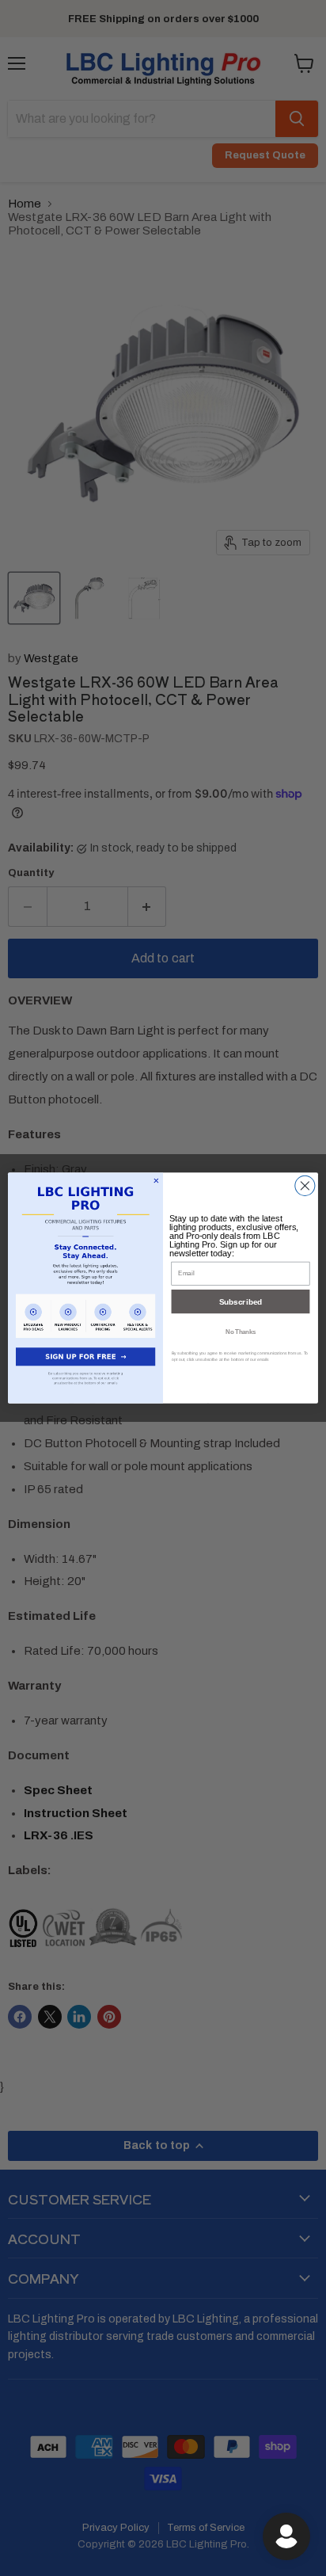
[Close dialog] (305, 1185)
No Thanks (241, 1331)
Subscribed (241, 1302)
